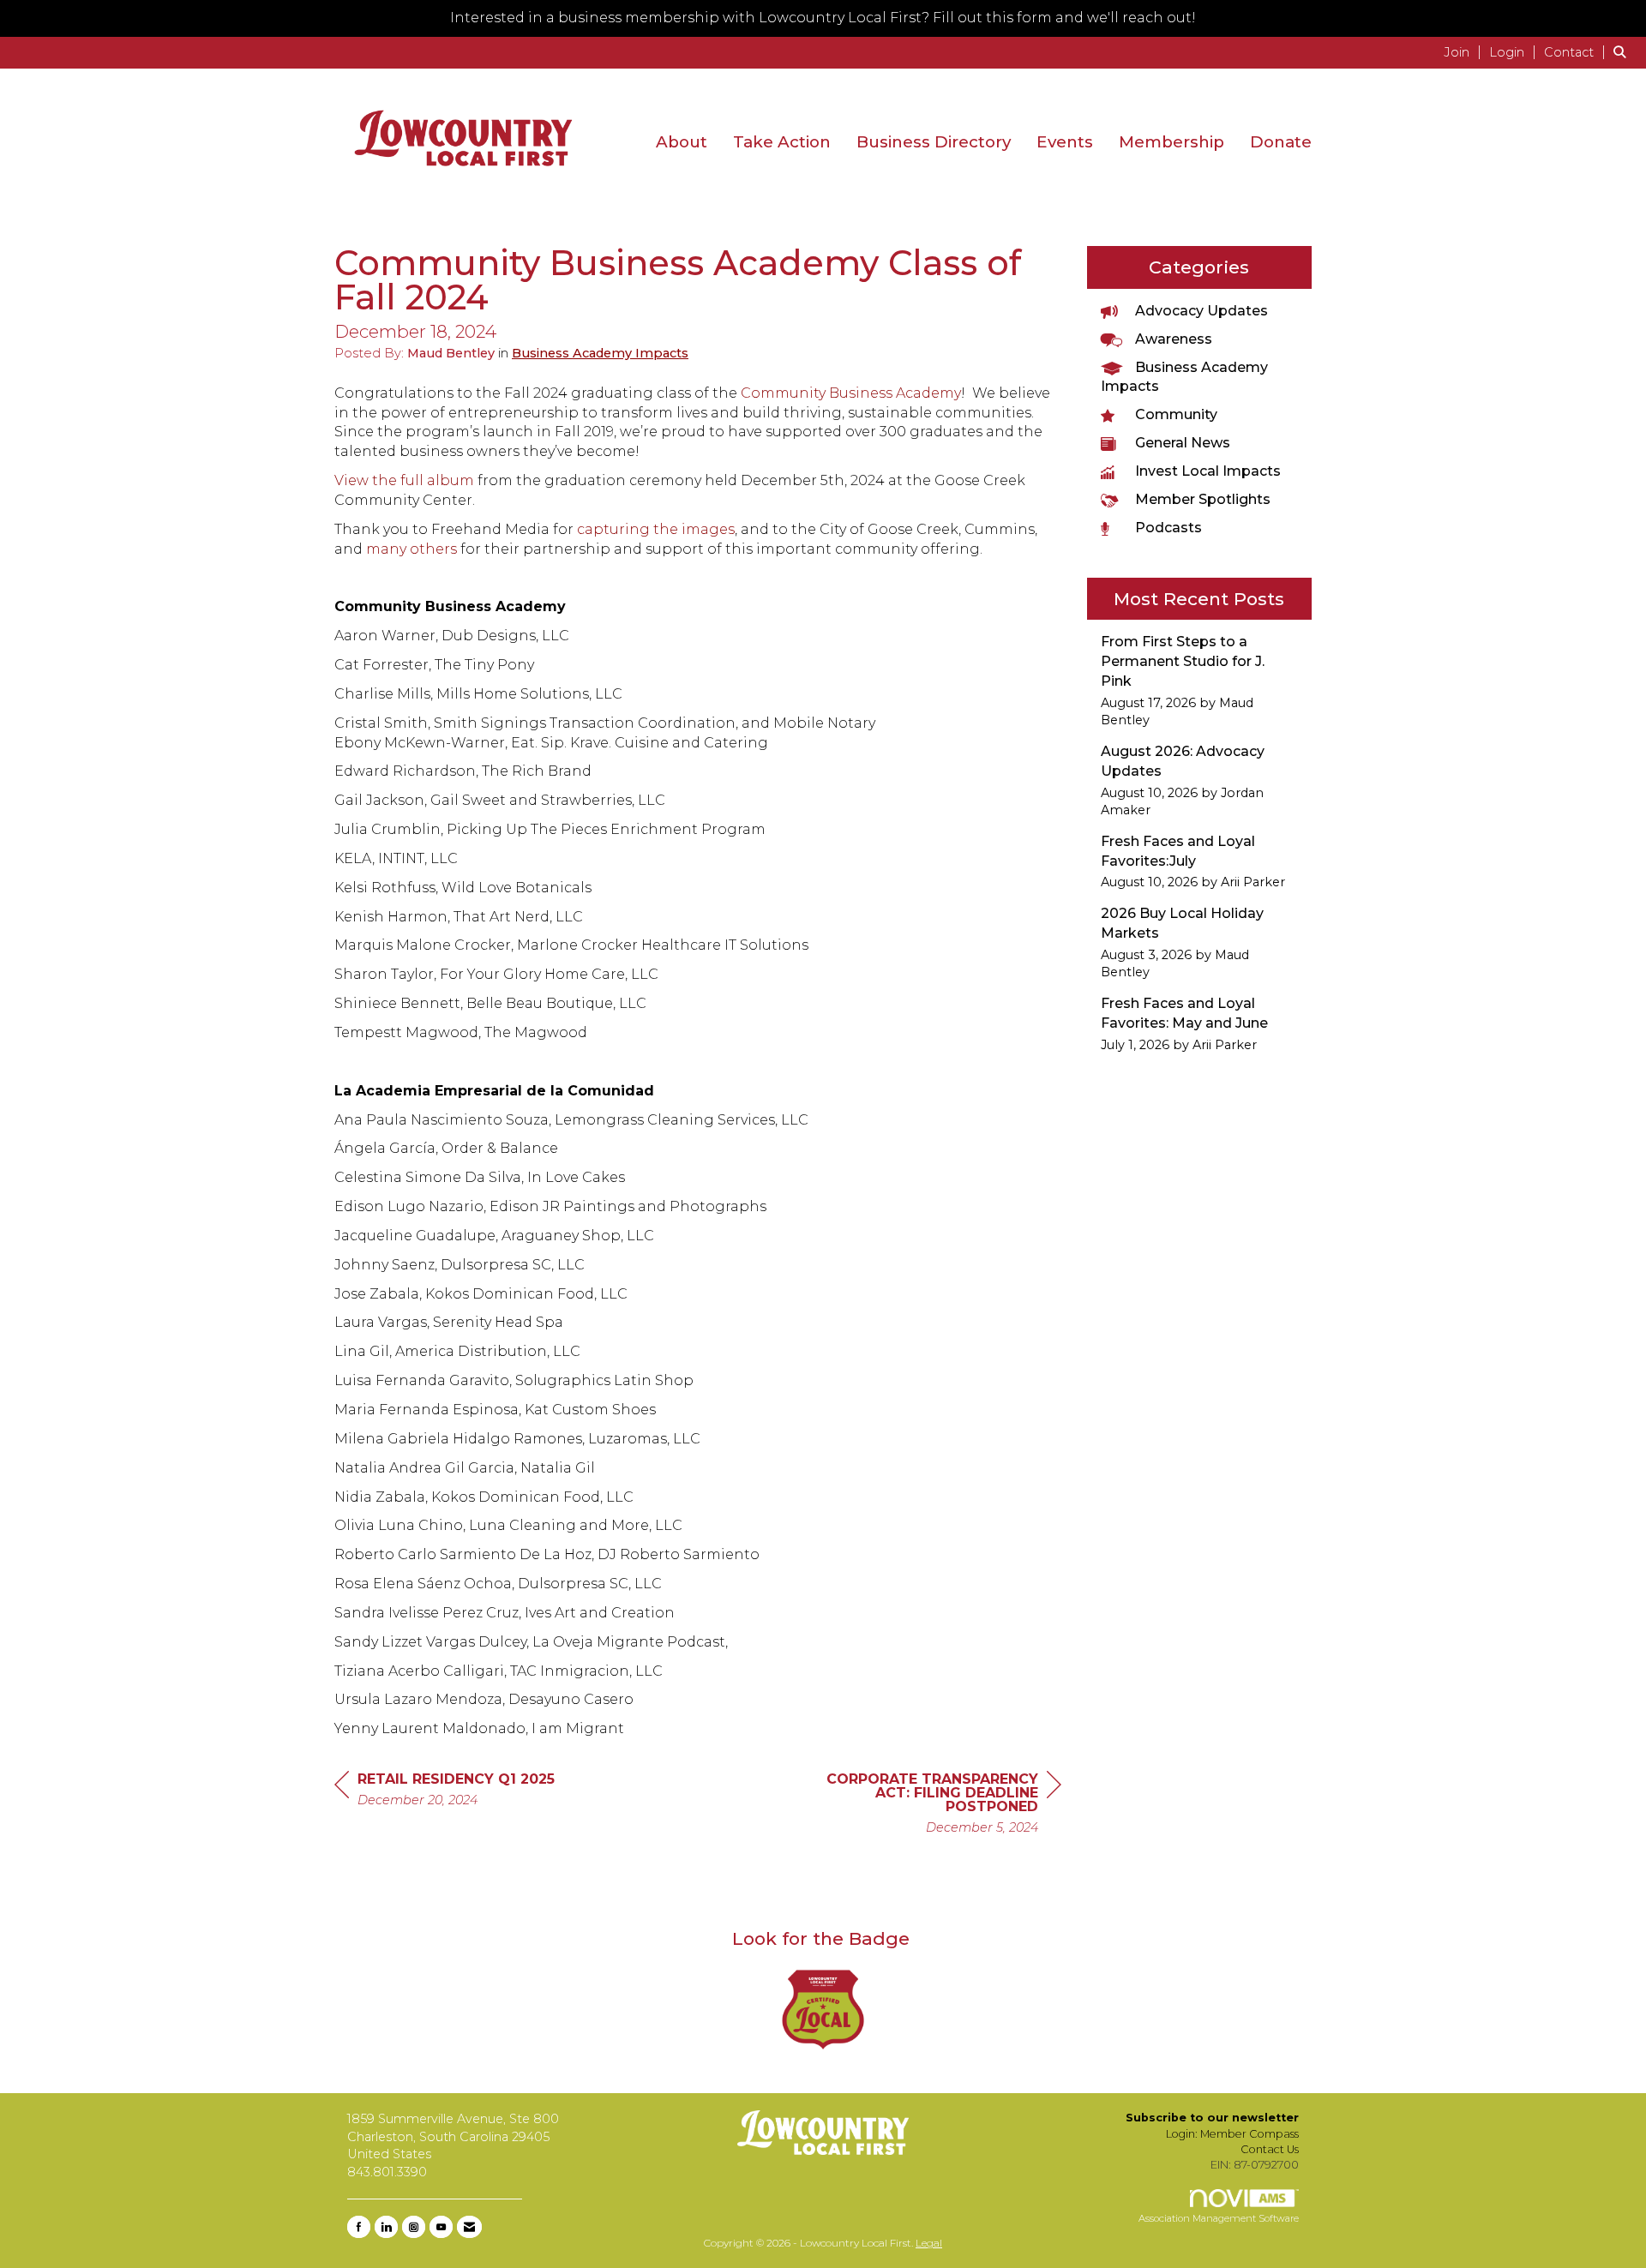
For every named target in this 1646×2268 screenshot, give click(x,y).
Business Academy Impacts (600, 353)
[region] (933, 1806)
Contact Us (1270, 2149)
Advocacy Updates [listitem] (1201, 311)
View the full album (404, 480)
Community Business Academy (851, 393)
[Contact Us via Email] (469, 2227)
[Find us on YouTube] (441, 2227)
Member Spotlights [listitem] (1203, 499)
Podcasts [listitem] (1168, 528)
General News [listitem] (1183, 443)
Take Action (782, 142)
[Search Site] (1623, 52)
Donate (1281, 142)
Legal (929, 2243)
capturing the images (656, 529)
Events (1065, 142)
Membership (1171, 142)
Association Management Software (1219, 2218)
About (682, 142)
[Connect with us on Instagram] (414, 2227)
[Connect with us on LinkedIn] (386, 2227)
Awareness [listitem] (1174, 339)
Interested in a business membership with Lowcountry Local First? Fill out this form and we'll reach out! (823, 18)
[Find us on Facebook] (359, 2227)
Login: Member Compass (1232, 2134)
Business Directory (934, 142)
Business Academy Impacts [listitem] (1184, 377)
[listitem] (1465, 52)
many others (411, 549)
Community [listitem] (1176, 414)
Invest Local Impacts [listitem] (1208, 471)
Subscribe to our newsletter (1212, 2118)
